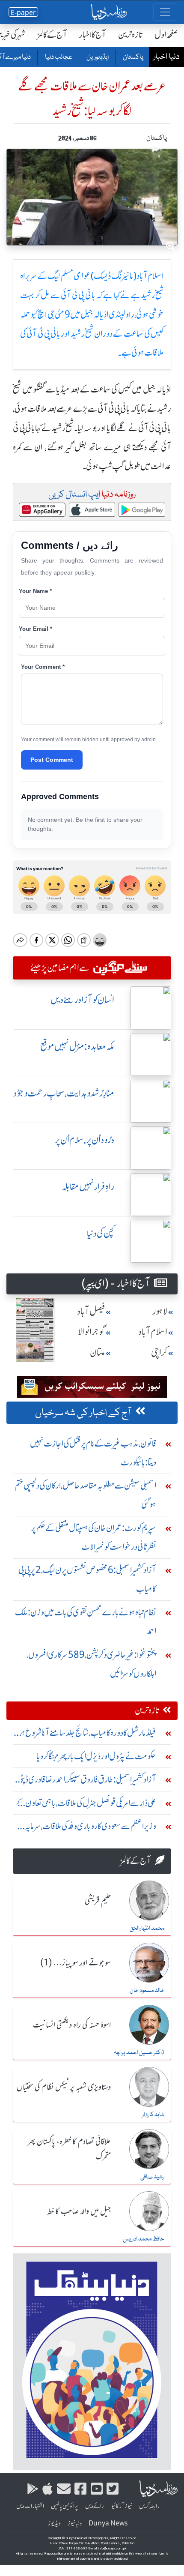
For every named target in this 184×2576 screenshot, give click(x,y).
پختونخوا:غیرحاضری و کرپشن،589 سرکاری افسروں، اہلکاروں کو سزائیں (91, 1664)
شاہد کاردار (153, 2115)
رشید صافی (152, 2177)
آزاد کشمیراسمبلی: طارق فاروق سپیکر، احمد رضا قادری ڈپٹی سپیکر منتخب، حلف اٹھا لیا (87, 1781)
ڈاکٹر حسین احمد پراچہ (139, 2053)
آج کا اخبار (93, 34)
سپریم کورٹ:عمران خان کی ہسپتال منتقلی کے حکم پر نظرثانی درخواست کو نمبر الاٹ (94, 1537)
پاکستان (133, 57)
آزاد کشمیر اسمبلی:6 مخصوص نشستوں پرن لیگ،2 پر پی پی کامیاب (87, 1579)
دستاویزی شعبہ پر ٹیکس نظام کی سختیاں (64, 2088)
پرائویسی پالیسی (65, 2506)
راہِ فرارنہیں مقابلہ (88, 1187)
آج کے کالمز (52, 34)
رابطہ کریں (149, 2506)
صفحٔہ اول (166, 34)
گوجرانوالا (92, 1332)
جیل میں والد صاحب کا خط (79, 2212)
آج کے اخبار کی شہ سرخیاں (83, 1413)
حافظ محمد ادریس (144, 2239)
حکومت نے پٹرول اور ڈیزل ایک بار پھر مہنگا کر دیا (96, 1756)
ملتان (98, 1352)
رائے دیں (95, 2506)
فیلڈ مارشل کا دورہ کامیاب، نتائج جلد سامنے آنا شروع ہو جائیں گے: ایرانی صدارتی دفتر (87, 1735)
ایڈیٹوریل (97, 57)
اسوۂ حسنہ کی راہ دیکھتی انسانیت (72, 2025)
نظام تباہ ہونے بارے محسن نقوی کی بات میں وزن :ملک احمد (86, 1622)
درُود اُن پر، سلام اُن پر (85, 1140)
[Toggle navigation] (165, 12)
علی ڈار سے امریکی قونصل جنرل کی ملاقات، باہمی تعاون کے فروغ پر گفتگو (86, 1805)
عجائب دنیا (58, 57)
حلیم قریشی (98, 1901)
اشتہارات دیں (30, 2506)
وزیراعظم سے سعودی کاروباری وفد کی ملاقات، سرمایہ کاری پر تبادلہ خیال (91, 1828)
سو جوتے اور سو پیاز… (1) (76, 1963)
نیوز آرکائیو (122, 2506)
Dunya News (108, 2523)
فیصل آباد (91, 1311)
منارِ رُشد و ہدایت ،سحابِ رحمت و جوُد (64, 1093)
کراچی (159, 1352)
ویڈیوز (54, 2523)
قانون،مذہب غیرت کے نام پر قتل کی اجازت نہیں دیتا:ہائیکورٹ (93, 1453)
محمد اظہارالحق (147, 1929)
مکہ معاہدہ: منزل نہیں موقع (77, 1047)
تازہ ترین (130, 34)
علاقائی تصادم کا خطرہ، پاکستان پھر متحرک (69, 2149)
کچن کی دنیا (101, 1233)
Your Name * (35, 591)
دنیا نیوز (75, 2523)
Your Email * (36, 629)
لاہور (160, 1311)
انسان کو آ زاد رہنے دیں (82, 1000)
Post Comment (52, 760)
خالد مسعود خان (147, 1991)
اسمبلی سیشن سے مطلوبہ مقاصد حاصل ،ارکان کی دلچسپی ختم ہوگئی (86, 1495)
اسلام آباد (153, 1332)
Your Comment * (43, 667)
